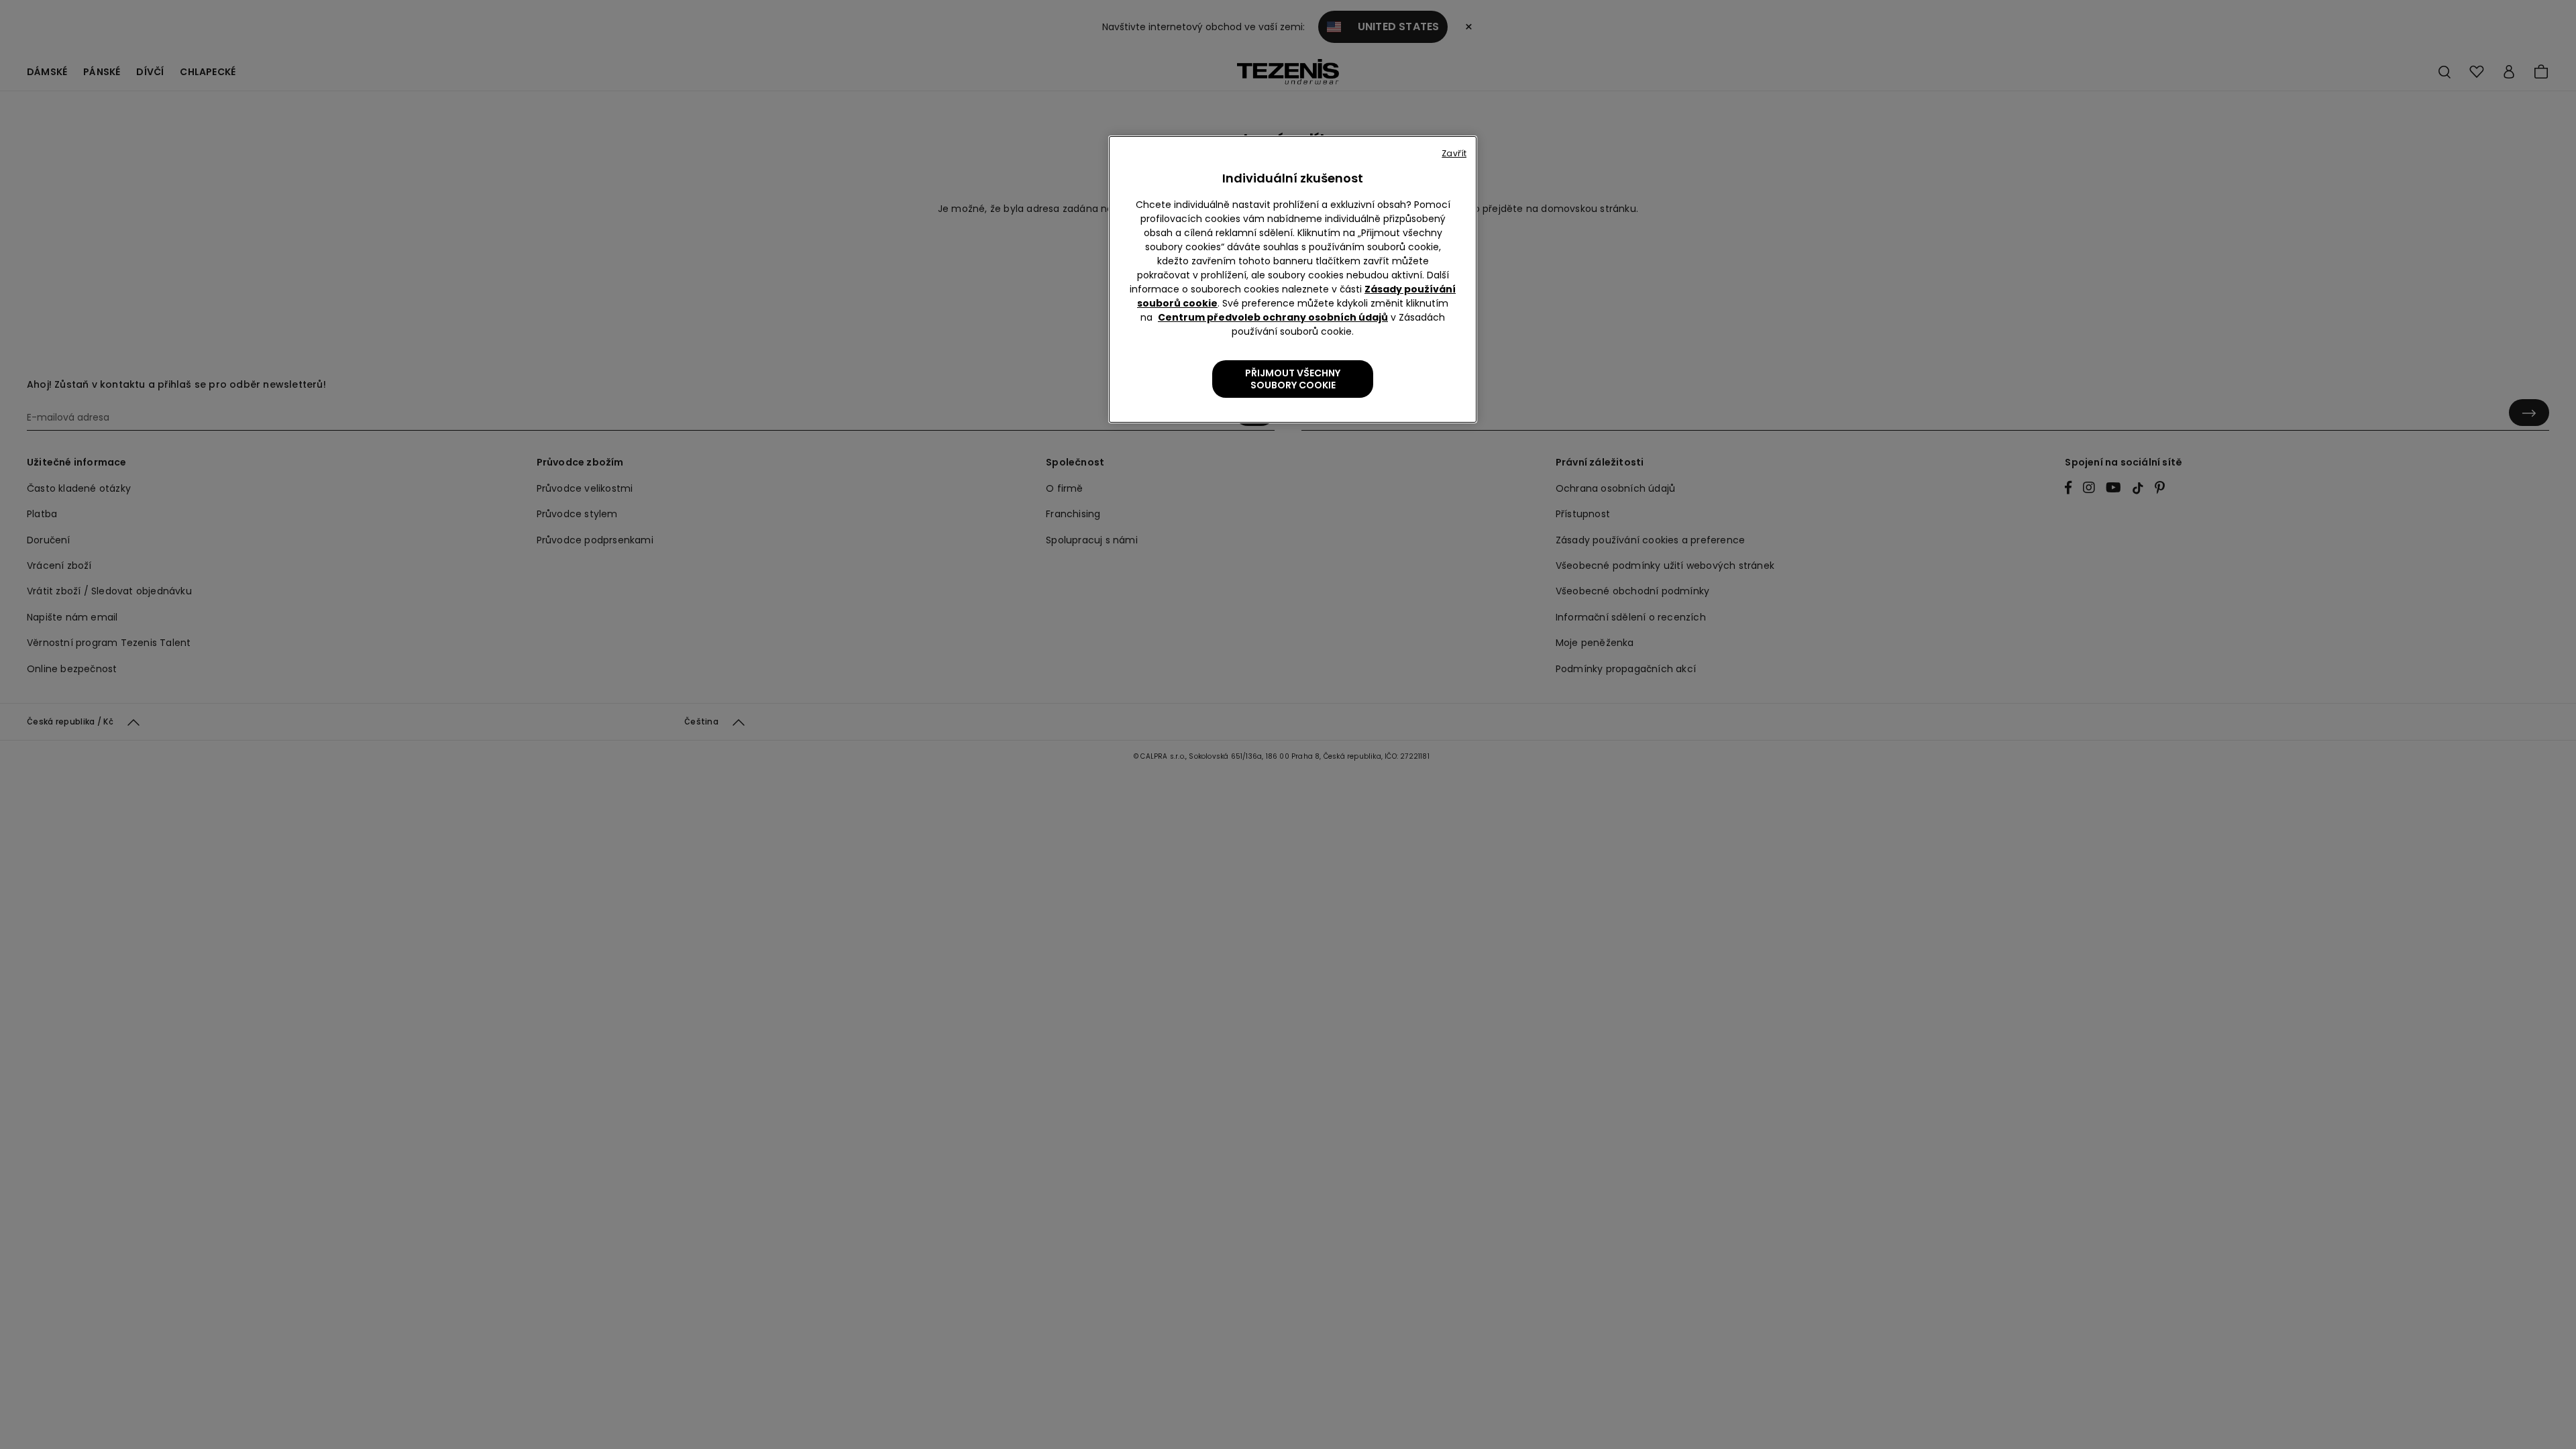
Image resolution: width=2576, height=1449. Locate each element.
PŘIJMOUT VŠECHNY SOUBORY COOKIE (1293, 379)
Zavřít (1454, 153)
